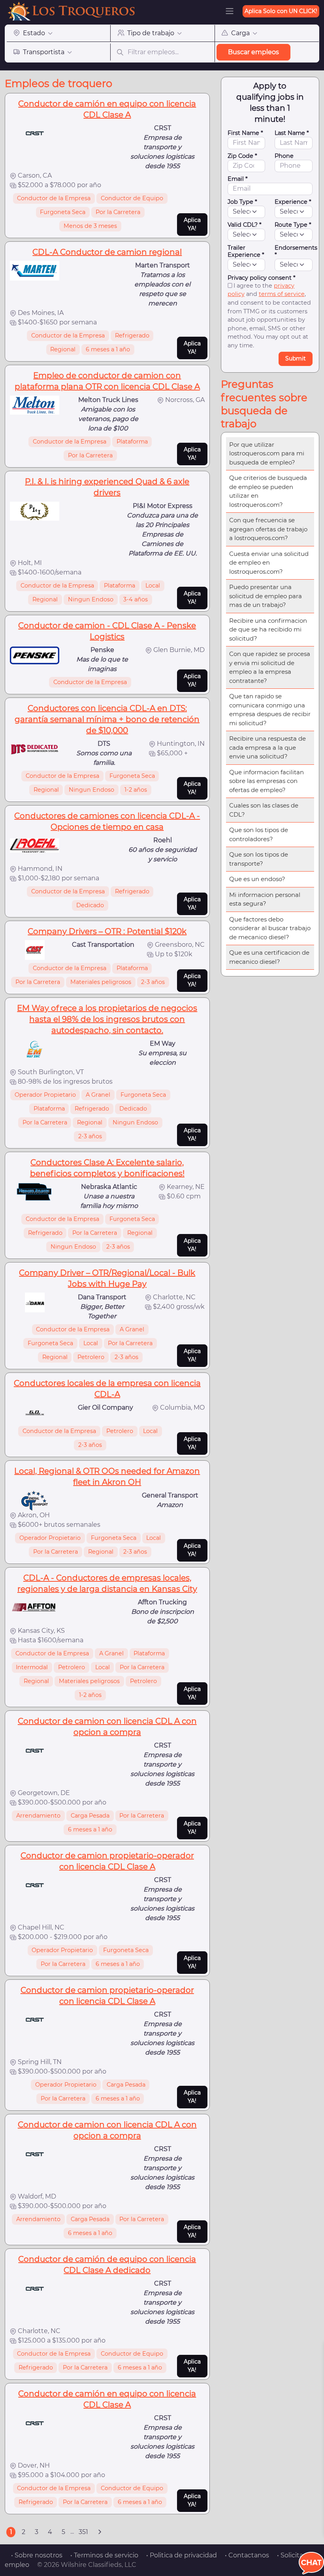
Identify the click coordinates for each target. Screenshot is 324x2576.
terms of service (282, 294)
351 (83, 2532)
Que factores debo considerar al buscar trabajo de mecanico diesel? (270, 928)
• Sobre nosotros (37, 2555)
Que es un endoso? (257, 879)
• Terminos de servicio (104, 2555)
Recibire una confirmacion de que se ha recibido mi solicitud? (268, 629)
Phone (284, 156)
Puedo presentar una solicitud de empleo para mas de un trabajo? (266, 596)
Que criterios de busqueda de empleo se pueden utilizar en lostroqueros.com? (268, 491)
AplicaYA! (192, 224)
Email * (238, 179)
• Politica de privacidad (182, 2555)
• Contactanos (247, 2555)
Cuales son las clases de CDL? (264, 810)
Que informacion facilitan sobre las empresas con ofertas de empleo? (267, 781)
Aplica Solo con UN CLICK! (281, 11)
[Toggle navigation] (230, 11)
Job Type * (242, 202)
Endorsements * (296, 251)
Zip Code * (242, 156)
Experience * (293, 202)
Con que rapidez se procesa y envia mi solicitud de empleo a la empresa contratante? (270, 667)
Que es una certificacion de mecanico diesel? (269, 957)
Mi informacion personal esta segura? (265, 899)
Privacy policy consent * (262, 278)
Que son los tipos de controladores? (259, 834)
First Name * (245, 133)
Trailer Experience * (246, 251)
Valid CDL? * (245, 225)
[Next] (100, 2532)
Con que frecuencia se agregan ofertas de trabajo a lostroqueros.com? (268, 529)
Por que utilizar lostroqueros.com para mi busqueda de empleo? (267, 453)
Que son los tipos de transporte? (259, 859)
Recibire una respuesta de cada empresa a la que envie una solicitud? (267, 747)
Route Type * (293, 225)
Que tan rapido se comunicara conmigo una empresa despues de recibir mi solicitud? (270, 710)
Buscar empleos (253, 52)
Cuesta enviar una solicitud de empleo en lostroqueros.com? (269, 563)
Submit (296, 358)
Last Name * (292, 133)
